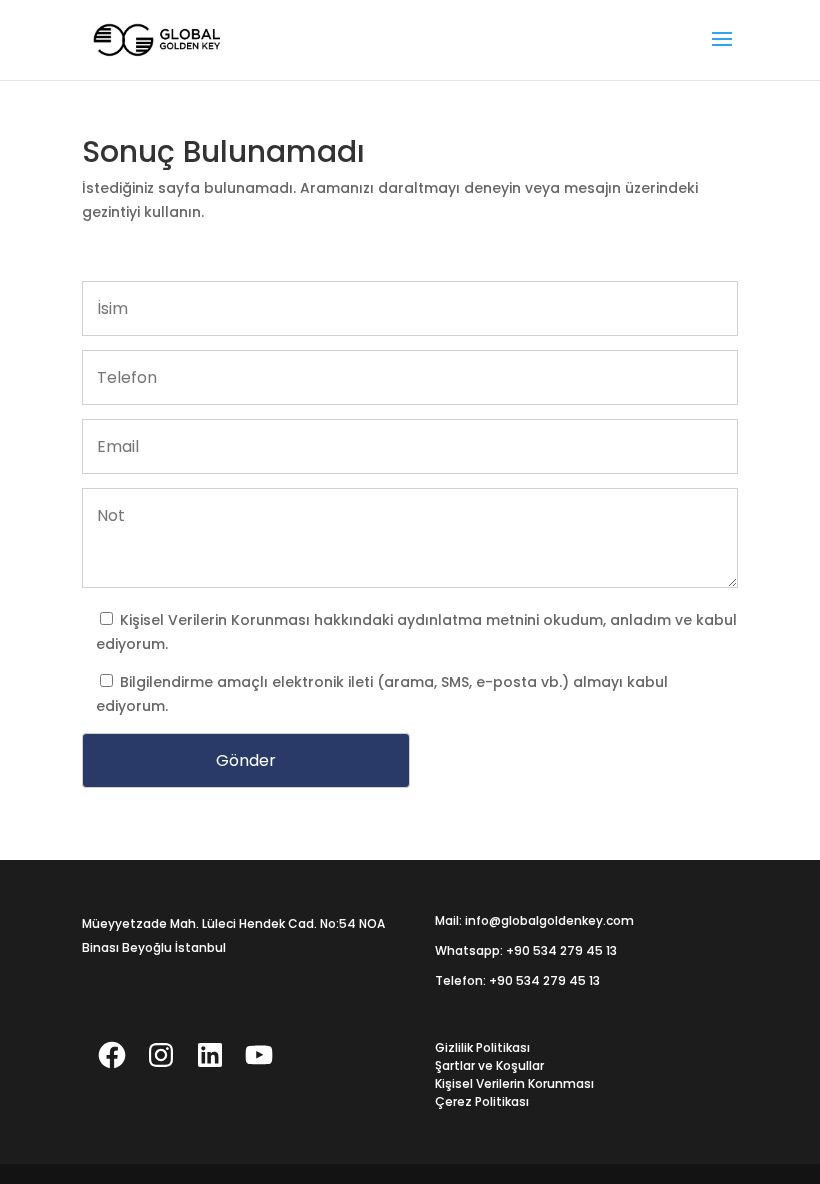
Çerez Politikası (482, 1101)
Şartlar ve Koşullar (489, 1065)
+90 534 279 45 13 (561, 950)
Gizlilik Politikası (482, 1047)
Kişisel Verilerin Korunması (217, 620)
